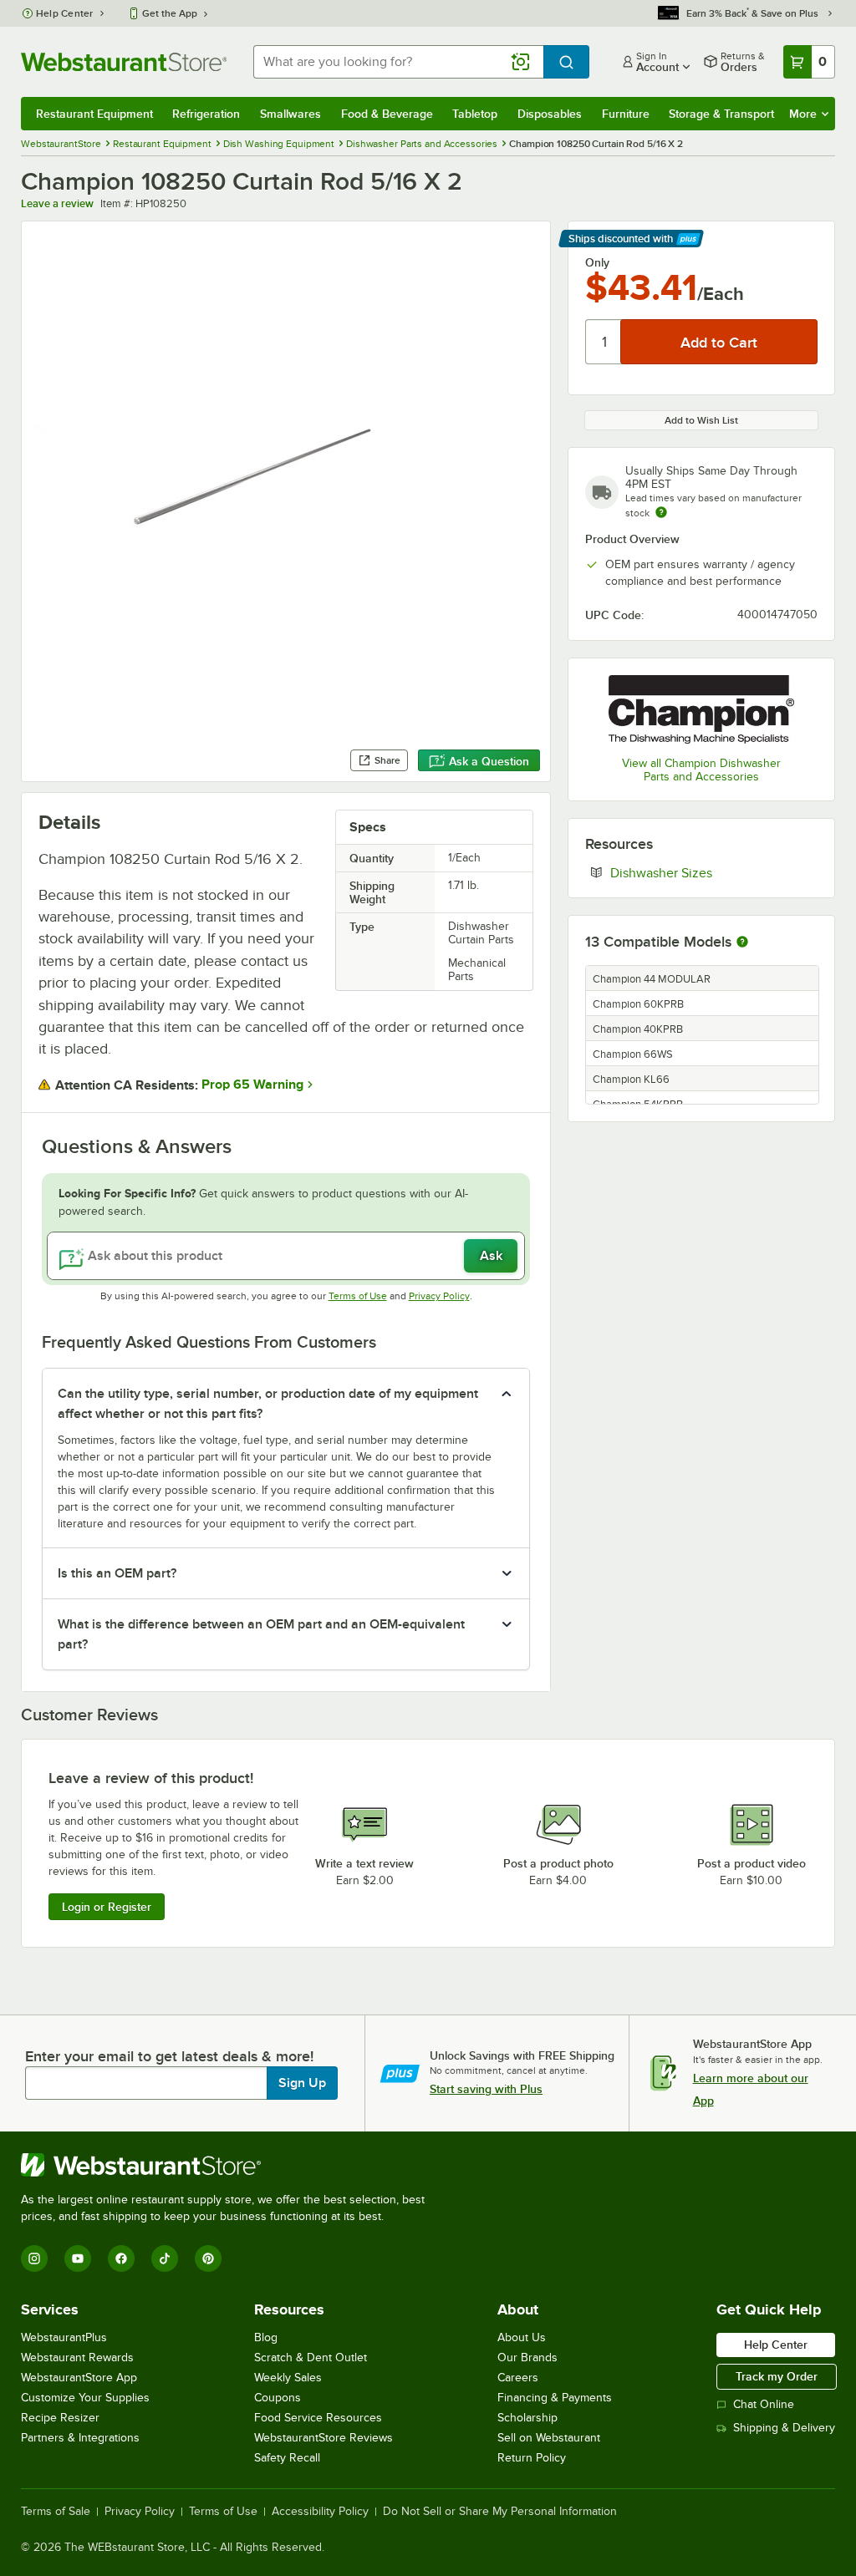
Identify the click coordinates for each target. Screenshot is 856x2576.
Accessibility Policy (320, 2512)
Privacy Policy (439, 1296)
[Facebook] (121, 2258)
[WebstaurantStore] (230, 2165)
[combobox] (398, 62)
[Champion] (701, 709)
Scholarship (527, 2418)
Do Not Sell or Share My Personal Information (500, 2512)
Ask (491, 1256)
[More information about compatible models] (742, 943)
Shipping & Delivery (784, 2428)
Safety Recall (287, 2458)
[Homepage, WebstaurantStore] (124, 62)
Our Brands (527, 2358)
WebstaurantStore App (79, 2378)
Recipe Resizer (60, 2418)
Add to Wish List (701, 420)
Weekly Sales (288, 2378)
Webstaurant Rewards (77, 2358)
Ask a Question (489, 761)
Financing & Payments (555, 2398)
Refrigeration (206, 114)
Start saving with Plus (486, 2089)
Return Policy (532, 2458)
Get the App (170, 13)
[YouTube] (78, 2258)
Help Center (65, 13)
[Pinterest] (208, 2258)
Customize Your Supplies (85, 2398)
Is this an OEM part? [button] (117, 1573)
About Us (522, 2337)
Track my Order (777, 2376)
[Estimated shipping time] (661, 512)
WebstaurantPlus (64, 2337)
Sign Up (302, 2083)
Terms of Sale (56, 2512)
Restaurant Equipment (94, 114)
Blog (266, 2337)
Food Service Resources (318, 2418)
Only (597, 262)
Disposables (550, 114)
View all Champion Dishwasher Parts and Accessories (701, 770)
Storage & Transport (721, 114)
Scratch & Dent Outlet (311, 2358)
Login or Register (107, 1907)
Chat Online (764, 2404)
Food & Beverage (387, 114)
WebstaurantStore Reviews (324, 2438)
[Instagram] (34, 2258)
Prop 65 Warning (252, 1085)
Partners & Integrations (80, 2438)
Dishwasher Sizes (712, 872)
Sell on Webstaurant (549, 2438)
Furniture (626, 114)
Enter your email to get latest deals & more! (169, 2056)
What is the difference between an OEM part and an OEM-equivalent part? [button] (261, 1634)
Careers (518, 2378)
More (803, 114)
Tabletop (475, 114)
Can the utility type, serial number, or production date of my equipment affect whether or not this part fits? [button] (268, 1404)
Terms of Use (358, 1296)
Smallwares (290, 114)
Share (387, 760)
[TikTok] (165, 2258)
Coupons (278, 2398)
